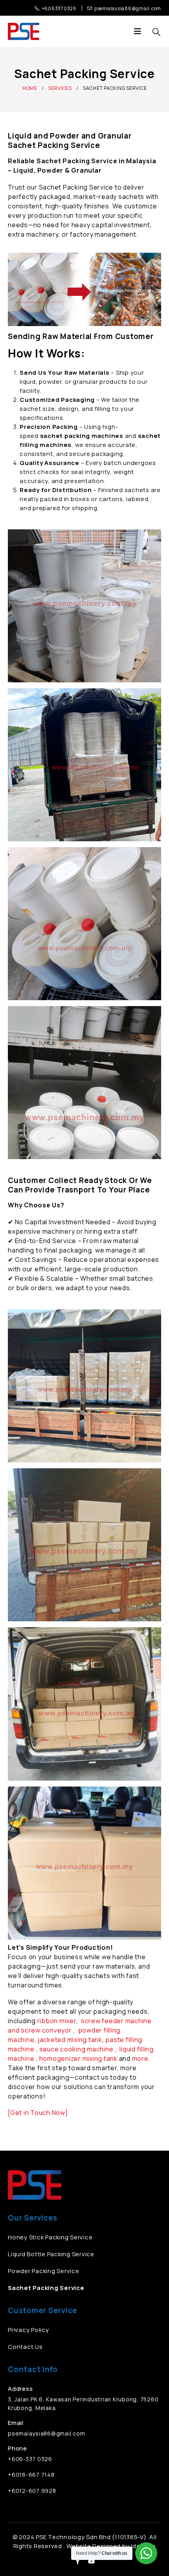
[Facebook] (78, 2561)
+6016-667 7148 (31, 2475)
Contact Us (25, 2347)
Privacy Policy (28, 2330)
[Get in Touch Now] (38, 2113)
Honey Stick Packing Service (50, 2237)
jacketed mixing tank (70, 2040)
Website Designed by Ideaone (111, 2546)
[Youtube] (91, 2561)
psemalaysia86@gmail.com (46, 2433)
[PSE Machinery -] (24, 31)
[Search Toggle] (156, 32)
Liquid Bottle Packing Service (51, 2254)
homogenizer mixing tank (78, 2058)
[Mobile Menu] (140, 31)
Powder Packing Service (44, 2271)
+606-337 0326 (30, 2459)
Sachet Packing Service (46, 2288)
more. (141, 2058)
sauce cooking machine (76, 2049)
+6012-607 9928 (32, 2491)
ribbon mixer (57, 2021)
